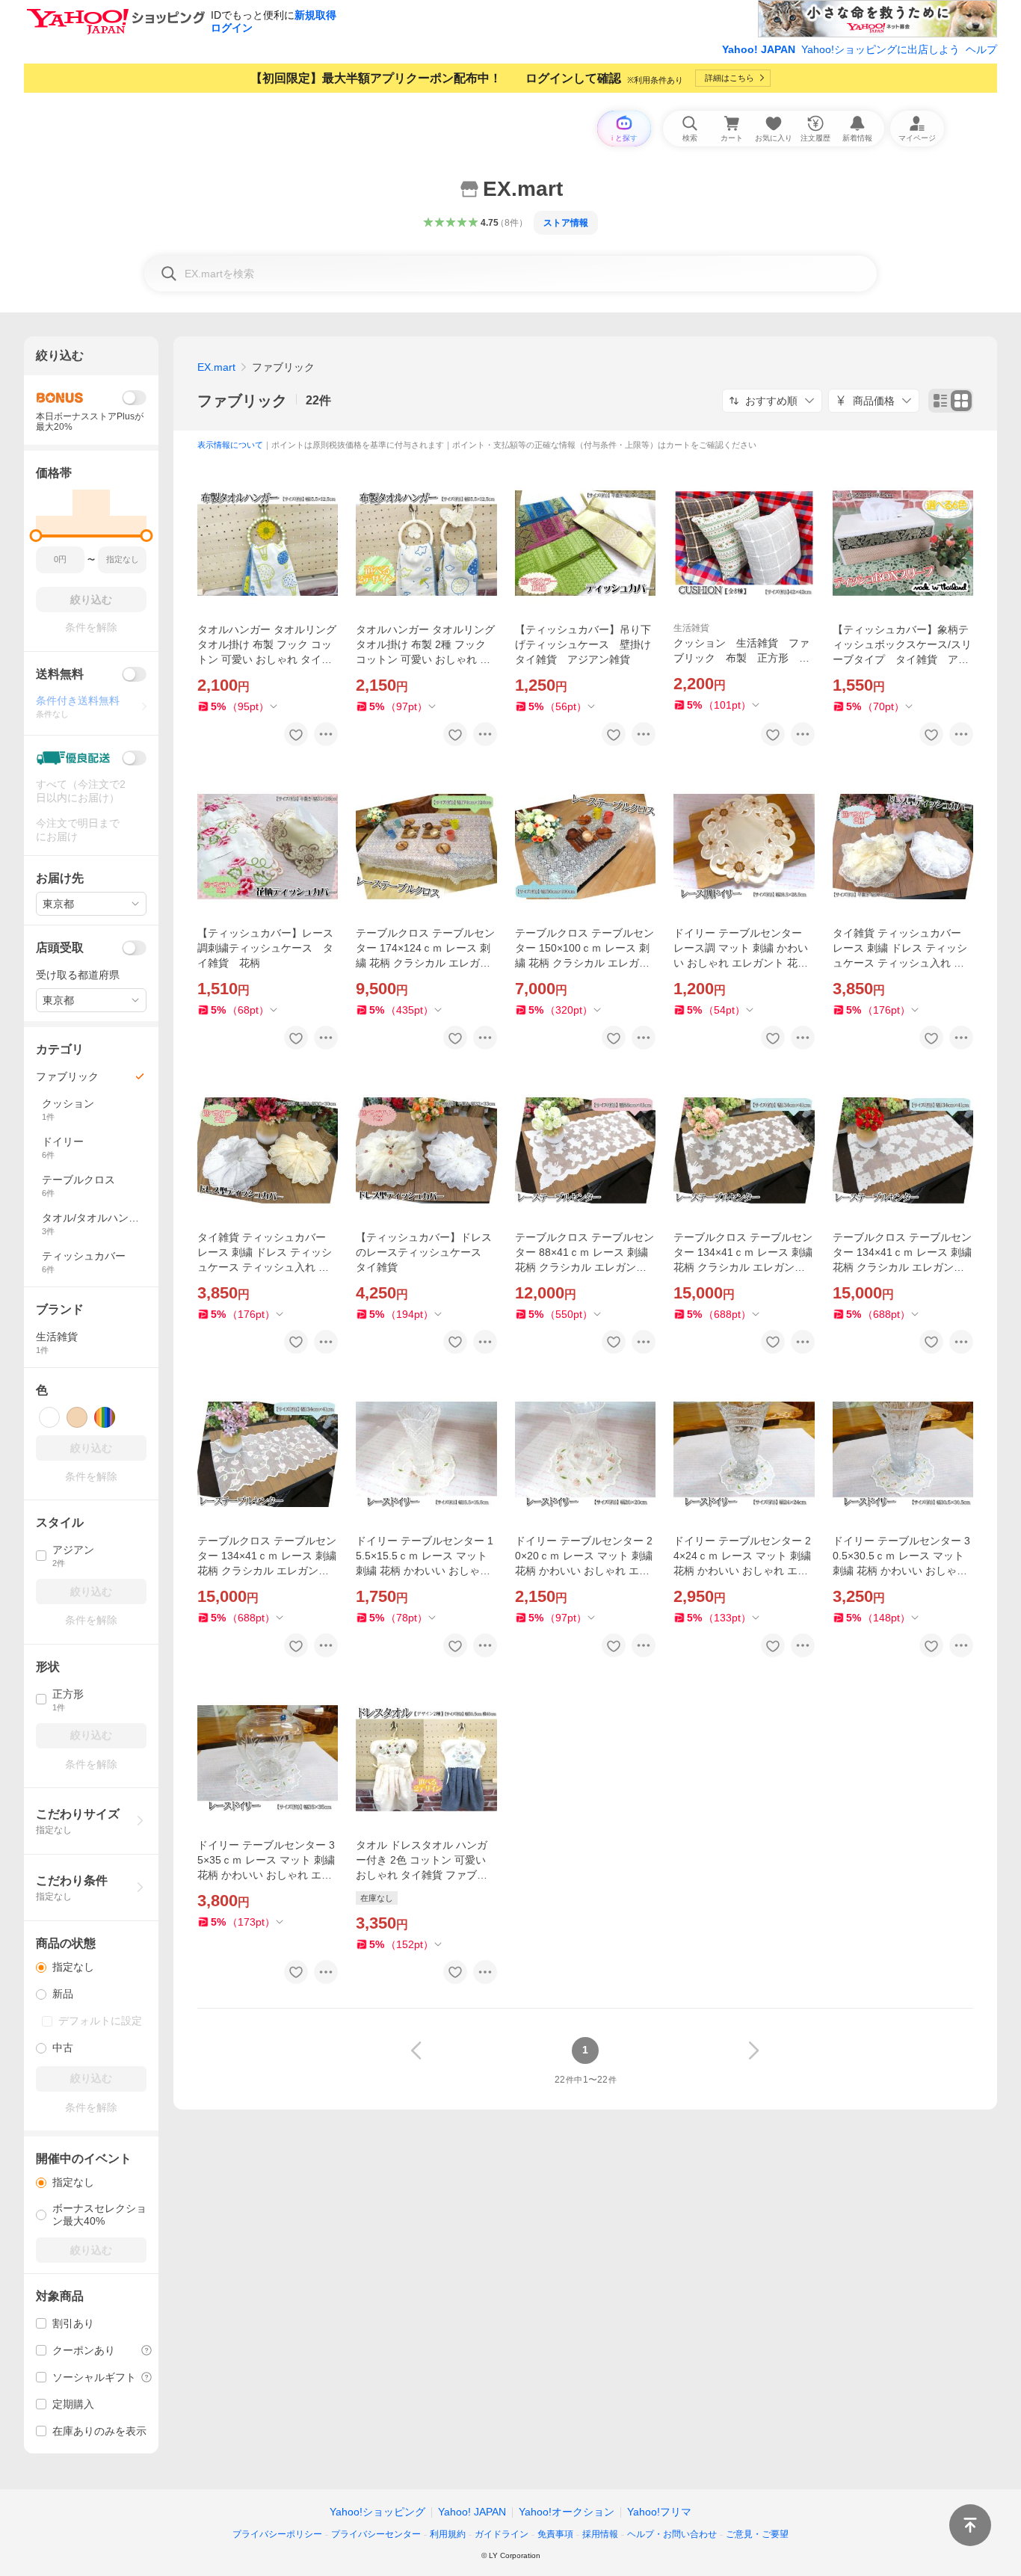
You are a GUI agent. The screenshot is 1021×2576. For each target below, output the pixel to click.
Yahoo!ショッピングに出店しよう (880, 49)
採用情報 (600, 2534)
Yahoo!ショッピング (377, 2512)
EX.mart (216, 367)
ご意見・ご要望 (757, 2534)
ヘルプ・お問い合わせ (672, 2534)
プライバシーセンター (376, 2534)
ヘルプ (981, 49)
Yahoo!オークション (567, 2512)
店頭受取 (60, 947)
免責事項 (555, 2534)
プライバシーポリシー (277, 2534)
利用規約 (448, 2534)
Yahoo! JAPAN (759, 49)
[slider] (36, 536)
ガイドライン (502, 2534)
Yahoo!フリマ (659, 2512)
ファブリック (242, 401)
